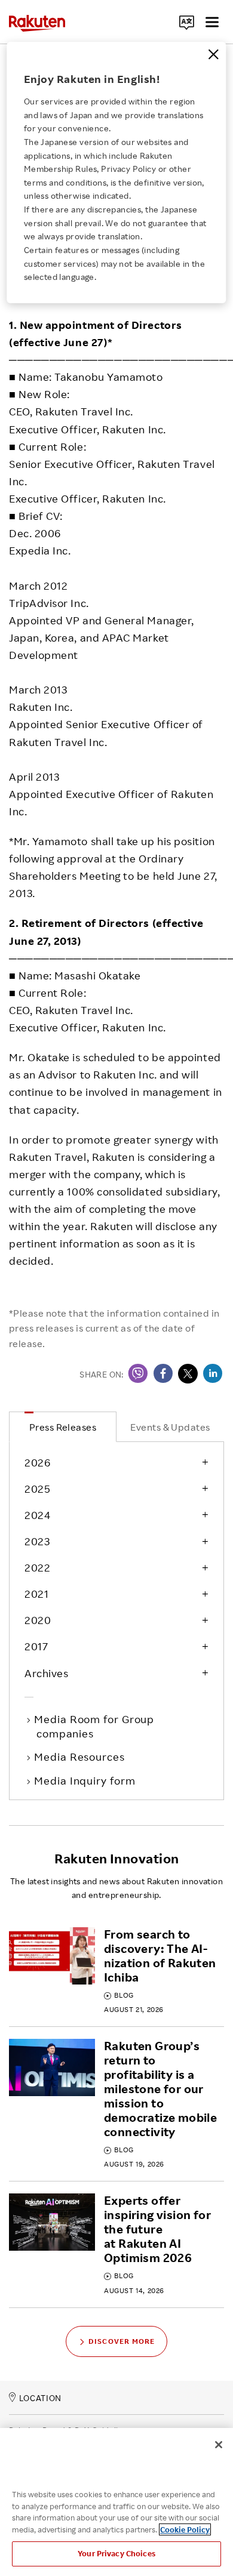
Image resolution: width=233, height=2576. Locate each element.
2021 (36, 1594)
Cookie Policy (185, 2529)
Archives (46, 1673)
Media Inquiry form (86, 1780)
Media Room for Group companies (95, 1726)
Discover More (122, 2341)
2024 (37, 1515)
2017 (36, 1646)
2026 (37, 1462)
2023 (37, 1541)
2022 (37, 1567)
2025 (37, 1489)
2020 (38, 1620)
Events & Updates (170, 1427)
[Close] (213, 54)
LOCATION (40, 2398)
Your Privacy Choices (116, 2553)
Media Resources (81, 1757)
